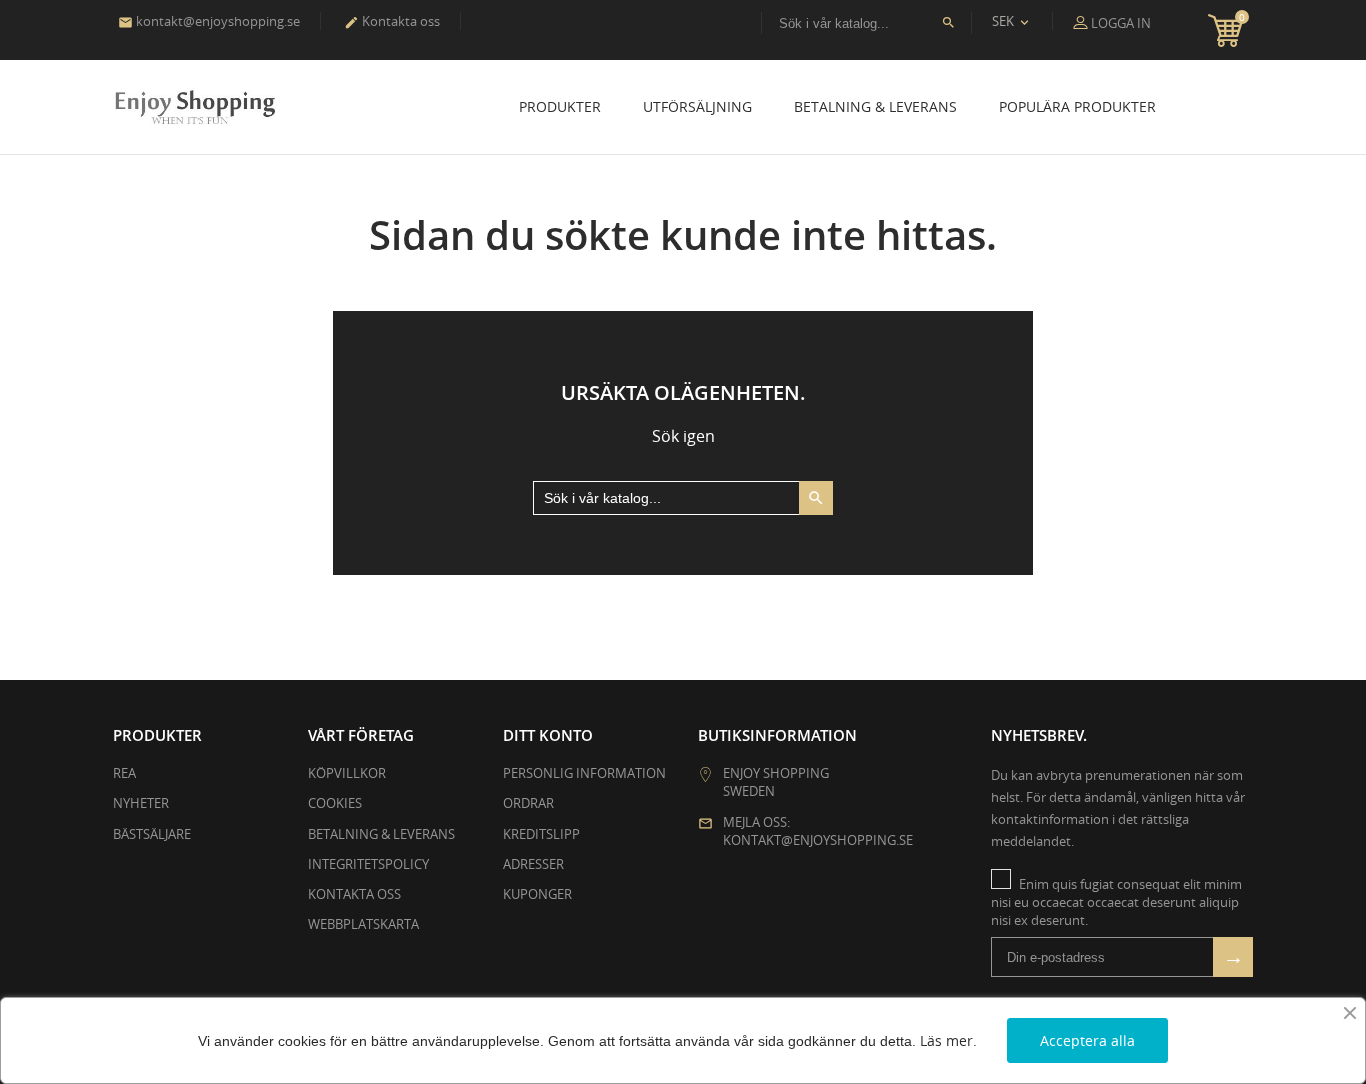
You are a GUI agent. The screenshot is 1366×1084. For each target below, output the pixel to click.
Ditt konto (548, 735)
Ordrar (528, 803)
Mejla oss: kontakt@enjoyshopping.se (818, 831)
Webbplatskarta (363, 924)
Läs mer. (948, 1040)
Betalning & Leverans (875, 106)
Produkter (560, 106)
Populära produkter (1077, 106)
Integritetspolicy (368, 864)
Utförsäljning (697, 106)
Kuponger (537, 894)
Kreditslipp (541, 834)
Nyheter (141, 803)
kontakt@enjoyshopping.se (209, 21)
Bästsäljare (152, 834)
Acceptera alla (1087, 1040)
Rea (124, 773)
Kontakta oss (392, 21)
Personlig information (584, 773)
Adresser (533, 864)
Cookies (335, 803)
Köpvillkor (347, 773)
